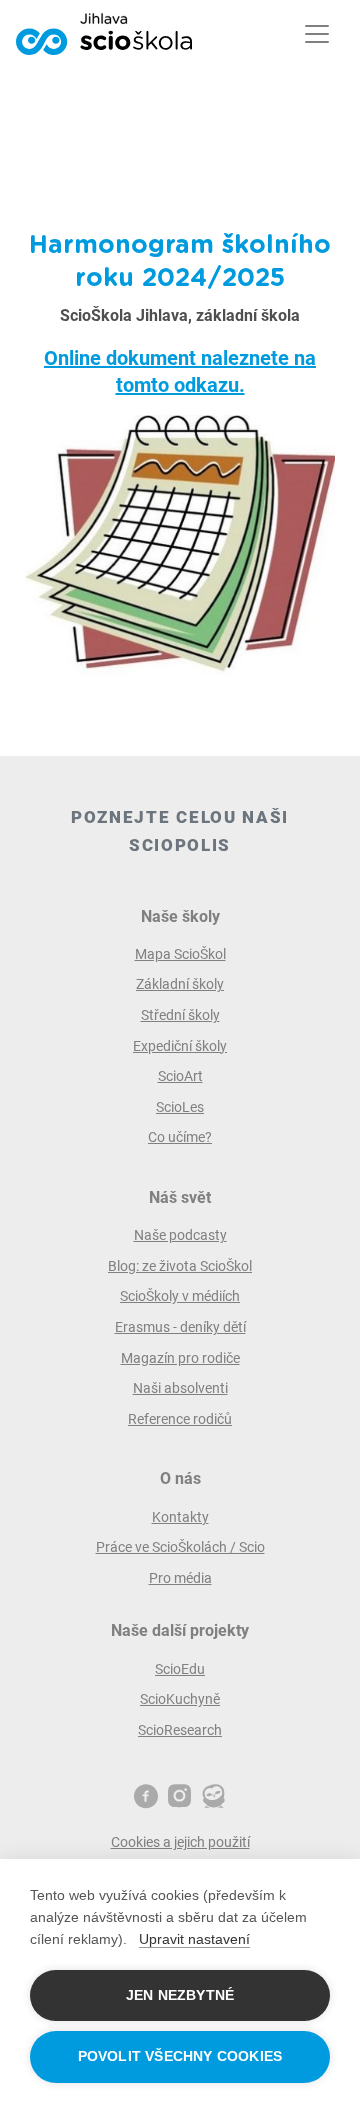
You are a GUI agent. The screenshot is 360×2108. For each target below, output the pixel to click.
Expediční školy (180, 1046)
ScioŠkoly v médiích (180, 1296)
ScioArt (180, 1076)
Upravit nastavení (194, 1939)
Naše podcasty (180, 1235)
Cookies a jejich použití (180, 1842)
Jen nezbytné (180, 1995)
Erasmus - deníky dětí (180, 1327)
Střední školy (180, 1015)
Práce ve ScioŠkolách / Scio (180, 1547)
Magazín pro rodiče (180, 1358)
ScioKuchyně (180, 1699)
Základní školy (180, 984)
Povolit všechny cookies (180, 2056)
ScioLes (180, 1107)
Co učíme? (180, 1137)
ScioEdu (180, 1669)
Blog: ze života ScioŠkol (180, 1266)
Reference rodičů (180, 1419)
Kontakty (180, 1517)
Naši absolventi (180, 1388)
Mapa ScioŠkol (180, 954)
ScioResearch (180, 1730)
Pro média (180, 1578)
